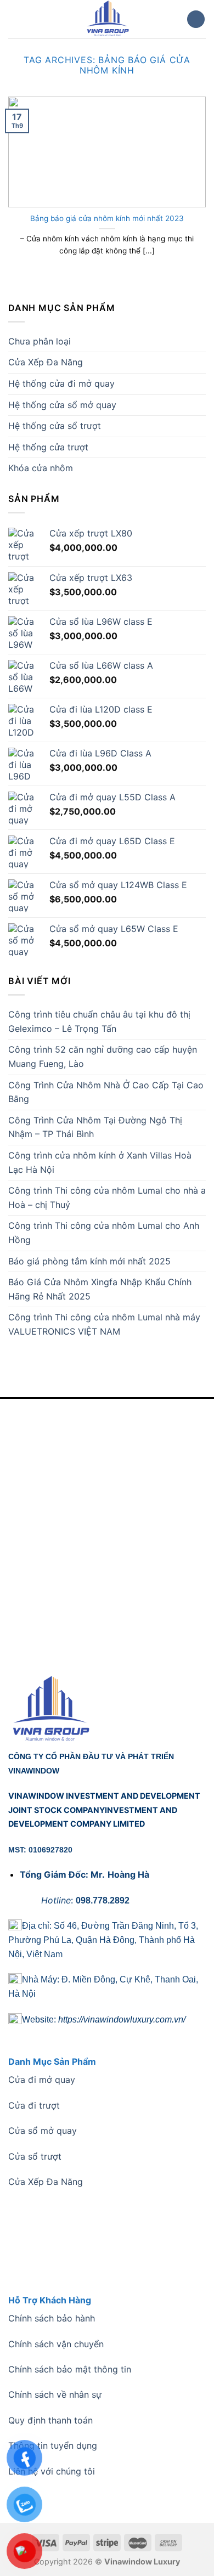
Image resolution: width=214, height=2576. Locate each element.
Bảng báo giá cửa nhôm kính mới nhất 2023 (107, 218)
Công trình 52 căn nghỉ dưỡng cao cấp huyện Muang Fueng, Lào (103, 1057)
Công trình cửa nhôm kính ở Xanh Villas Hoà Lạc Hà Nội (100, 1162)
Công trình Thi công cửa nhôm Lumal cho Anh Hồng (104, 1233)
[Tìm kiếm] (196, 19)
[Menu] (15, 19)
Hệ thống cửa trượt (48, 447)
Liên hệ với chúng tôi (52, 2471)
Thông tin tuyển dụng (53, 2445)
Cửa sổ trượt (35, 2156)
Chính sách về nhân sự (55, 2394)
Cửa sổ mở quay (43, 2131)
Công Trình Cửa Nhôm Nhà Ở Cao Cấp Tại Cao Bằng (106, 1092)
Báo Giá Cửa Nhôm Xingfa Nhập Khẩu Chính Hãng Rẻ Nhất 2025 (100, 1289)
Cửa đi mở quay (42, 2080)
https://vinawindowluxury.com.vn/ (122, 2019)
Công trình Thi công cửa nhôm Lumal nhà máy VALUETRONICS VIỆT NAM (104, 1324)
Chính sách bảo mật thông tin (70, 2369)
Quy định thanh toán (50, 2420)
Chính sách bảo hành (52, 2318)
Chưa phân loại (40, 341)
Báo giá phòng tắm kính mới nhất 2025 (89, 1261)
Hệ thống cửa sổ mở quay (62, 405)
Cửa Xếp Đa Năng (46, 362)
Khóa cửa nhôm (41, 468)
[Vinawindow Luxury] (107, 19)
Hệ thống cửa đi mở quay (61, 383)
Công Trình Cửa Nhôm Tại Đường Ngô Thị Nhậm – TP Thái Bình (95, 1127)
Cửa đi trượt (34, 2105)
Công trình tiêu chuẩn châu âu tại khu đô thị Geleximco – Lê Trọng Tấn (99, 1021)
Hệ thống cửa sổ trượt (55, 426)
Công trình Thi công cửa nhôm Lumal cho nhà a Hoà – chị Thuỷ (107, 1197)
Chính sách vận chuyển (56, 2344)
